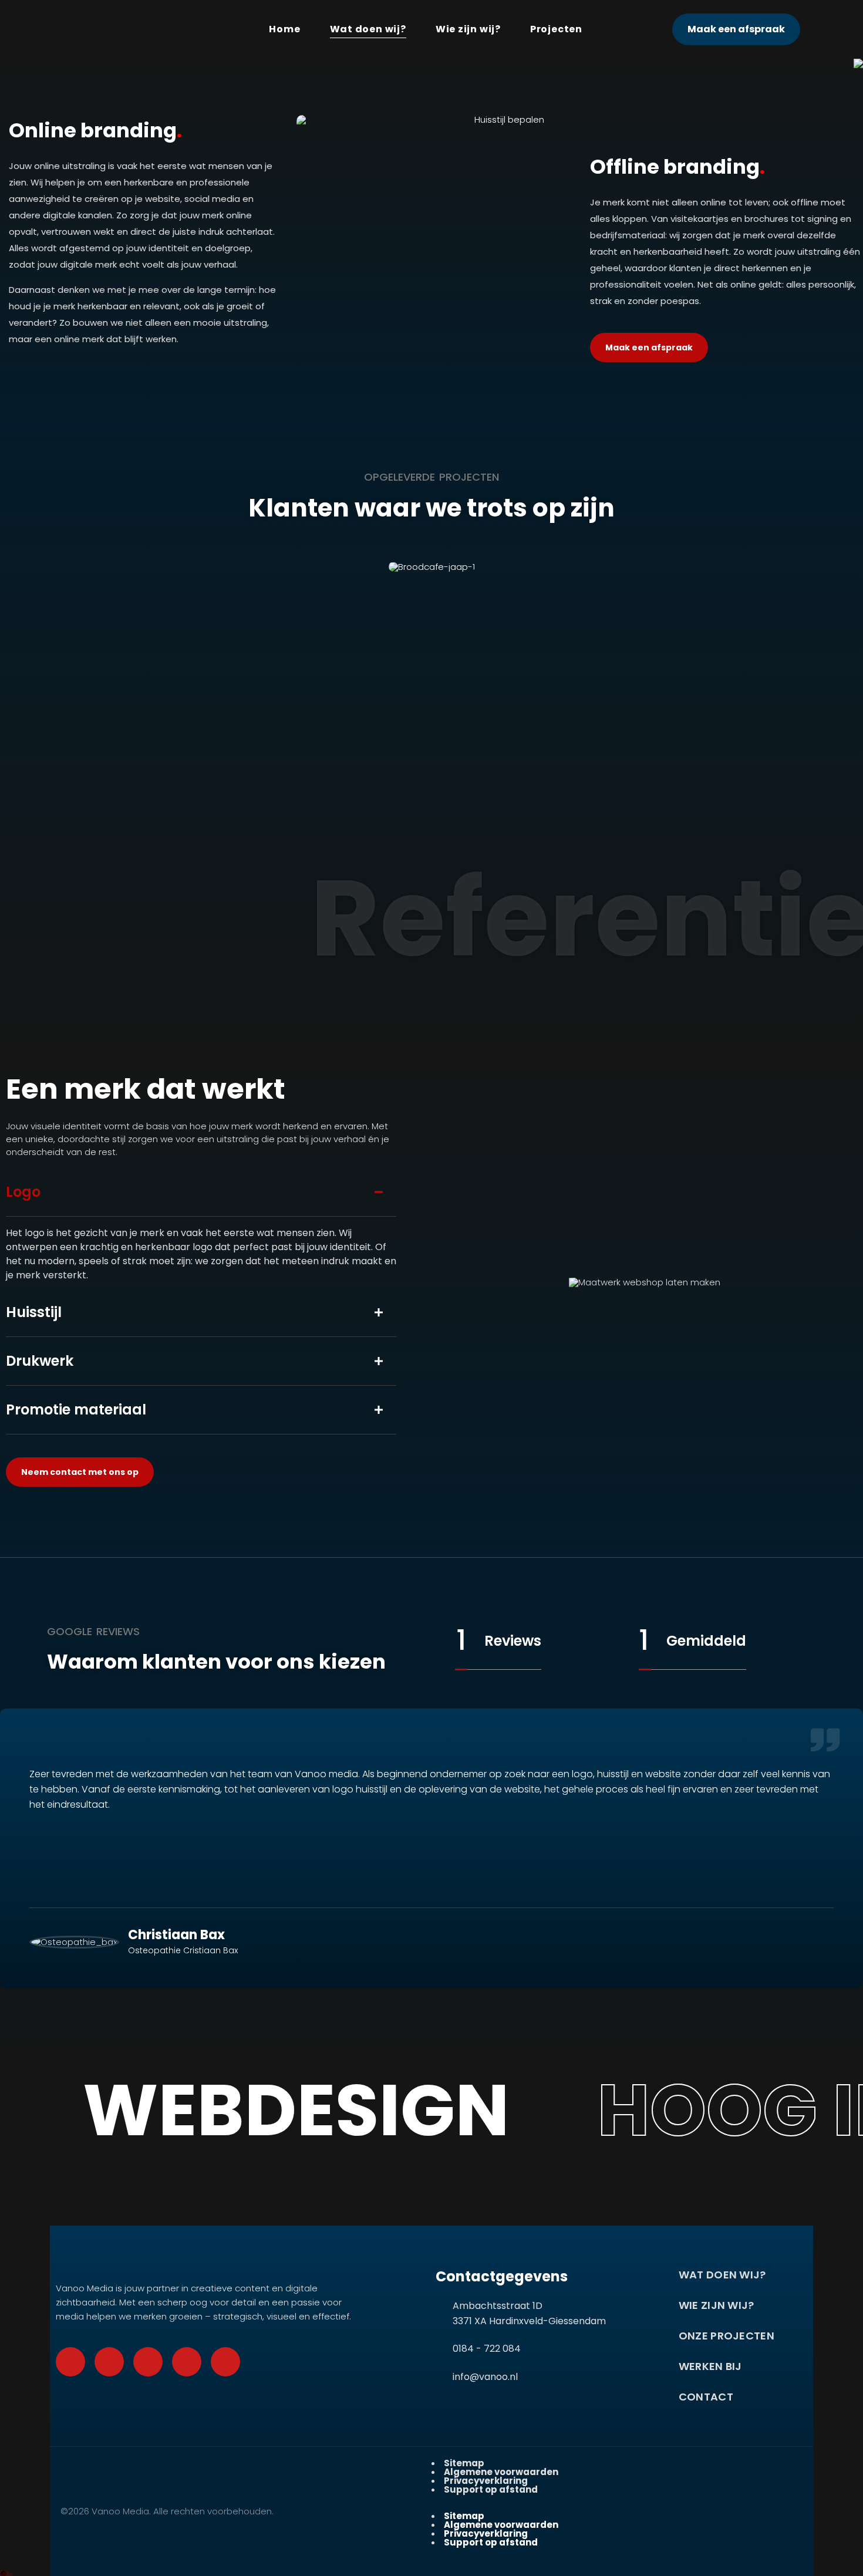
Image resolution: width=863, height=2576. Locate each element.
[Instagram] (187, 2362)
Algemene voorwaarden (501, 2472)
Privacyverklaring (486, 2481)
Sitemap (464, 2463)
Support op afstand (491, 2489)
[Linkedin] (225, 2362)
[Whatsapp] (109, 2362)
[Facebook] (70, 2362)
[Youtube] (148, 2362)
